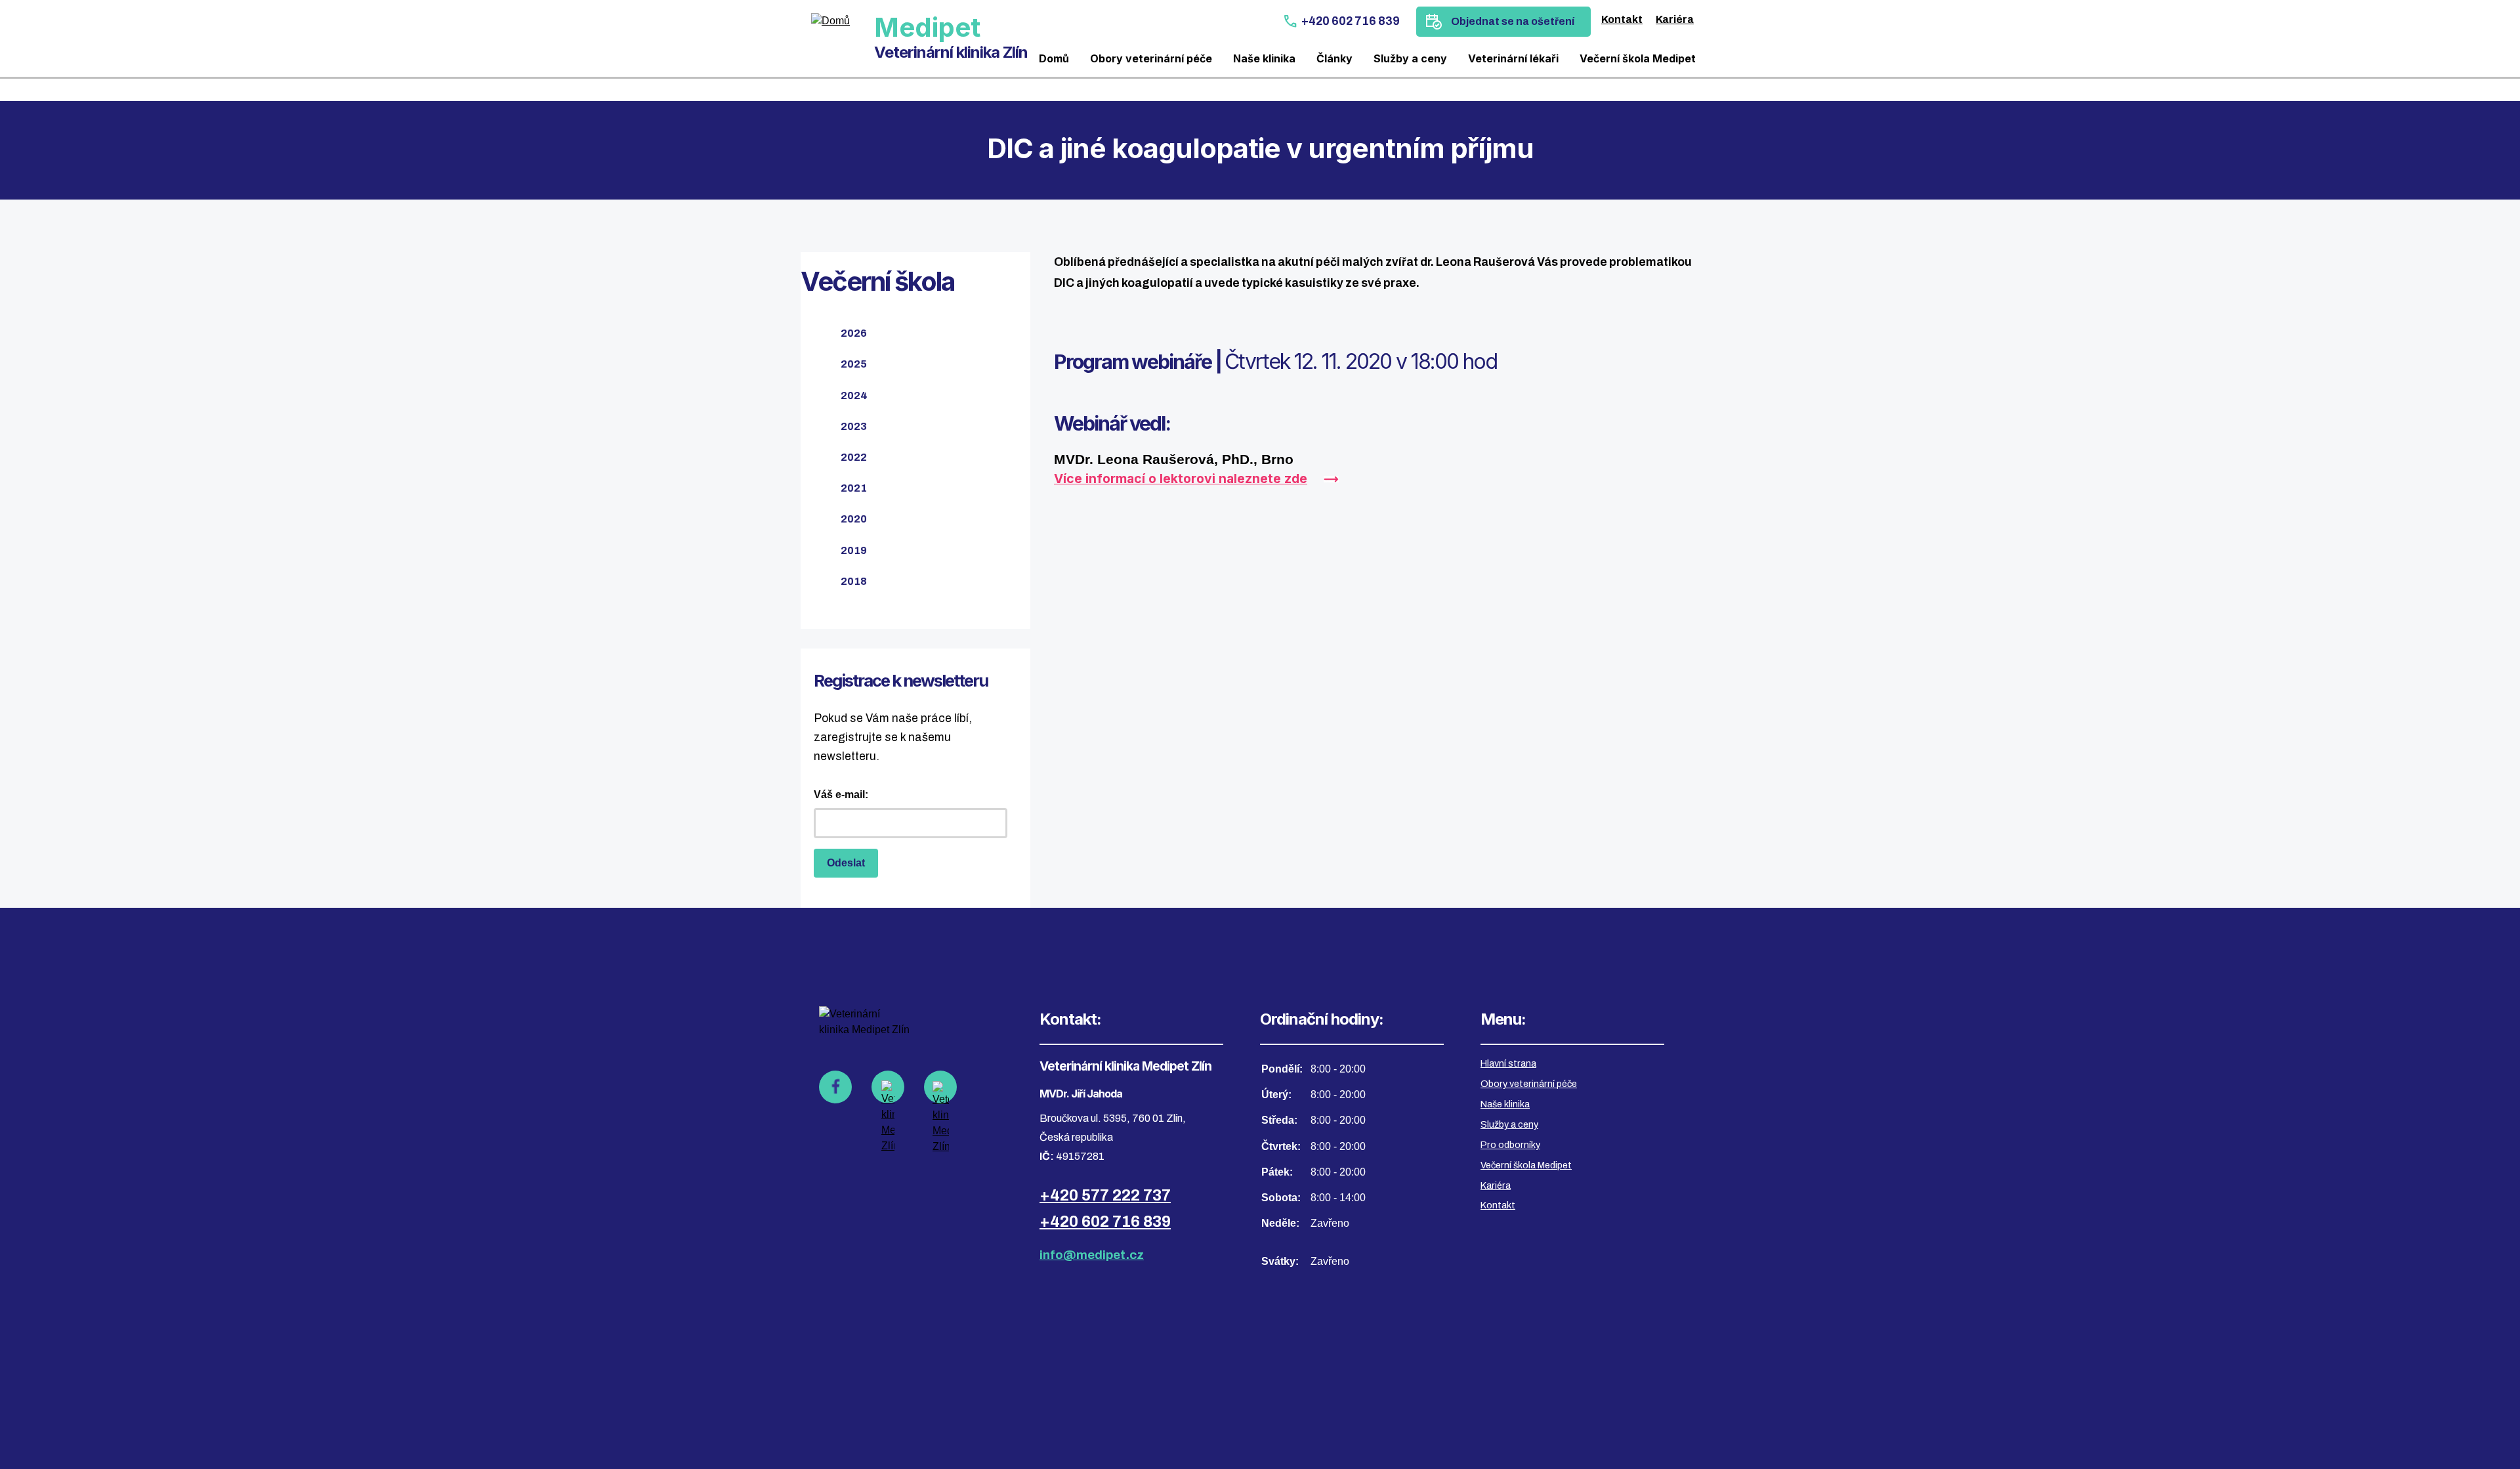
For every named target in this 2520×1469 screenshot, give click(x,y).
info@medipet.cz (1092, 1255)
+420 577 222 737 (1105, 1195)
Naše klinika (1264, 58)
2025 (854, 364)
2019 (854, 550)
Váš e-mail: (841, 795)
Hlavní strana (1508, 1063)
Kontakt (1622, 19)
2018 (854, 581)
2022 (854, 457)
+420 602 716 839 (1351, 21)
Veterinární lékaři (1513, 58)
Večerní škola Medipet (1638, 58)
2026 (854, 333)
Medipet (927, 27)
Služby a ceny (1410, 58)
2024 (854, 395)
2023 (854, 426)
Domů (1054, 58)
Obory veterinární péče (1151, 58)
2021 (854, 488)
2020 (854, 519)
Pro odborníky (1510, 1145)
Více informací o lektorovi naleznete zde (1181, 479)
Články (1334, 58)
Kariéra (1675, 19)
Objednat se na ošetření (1513, 21)
